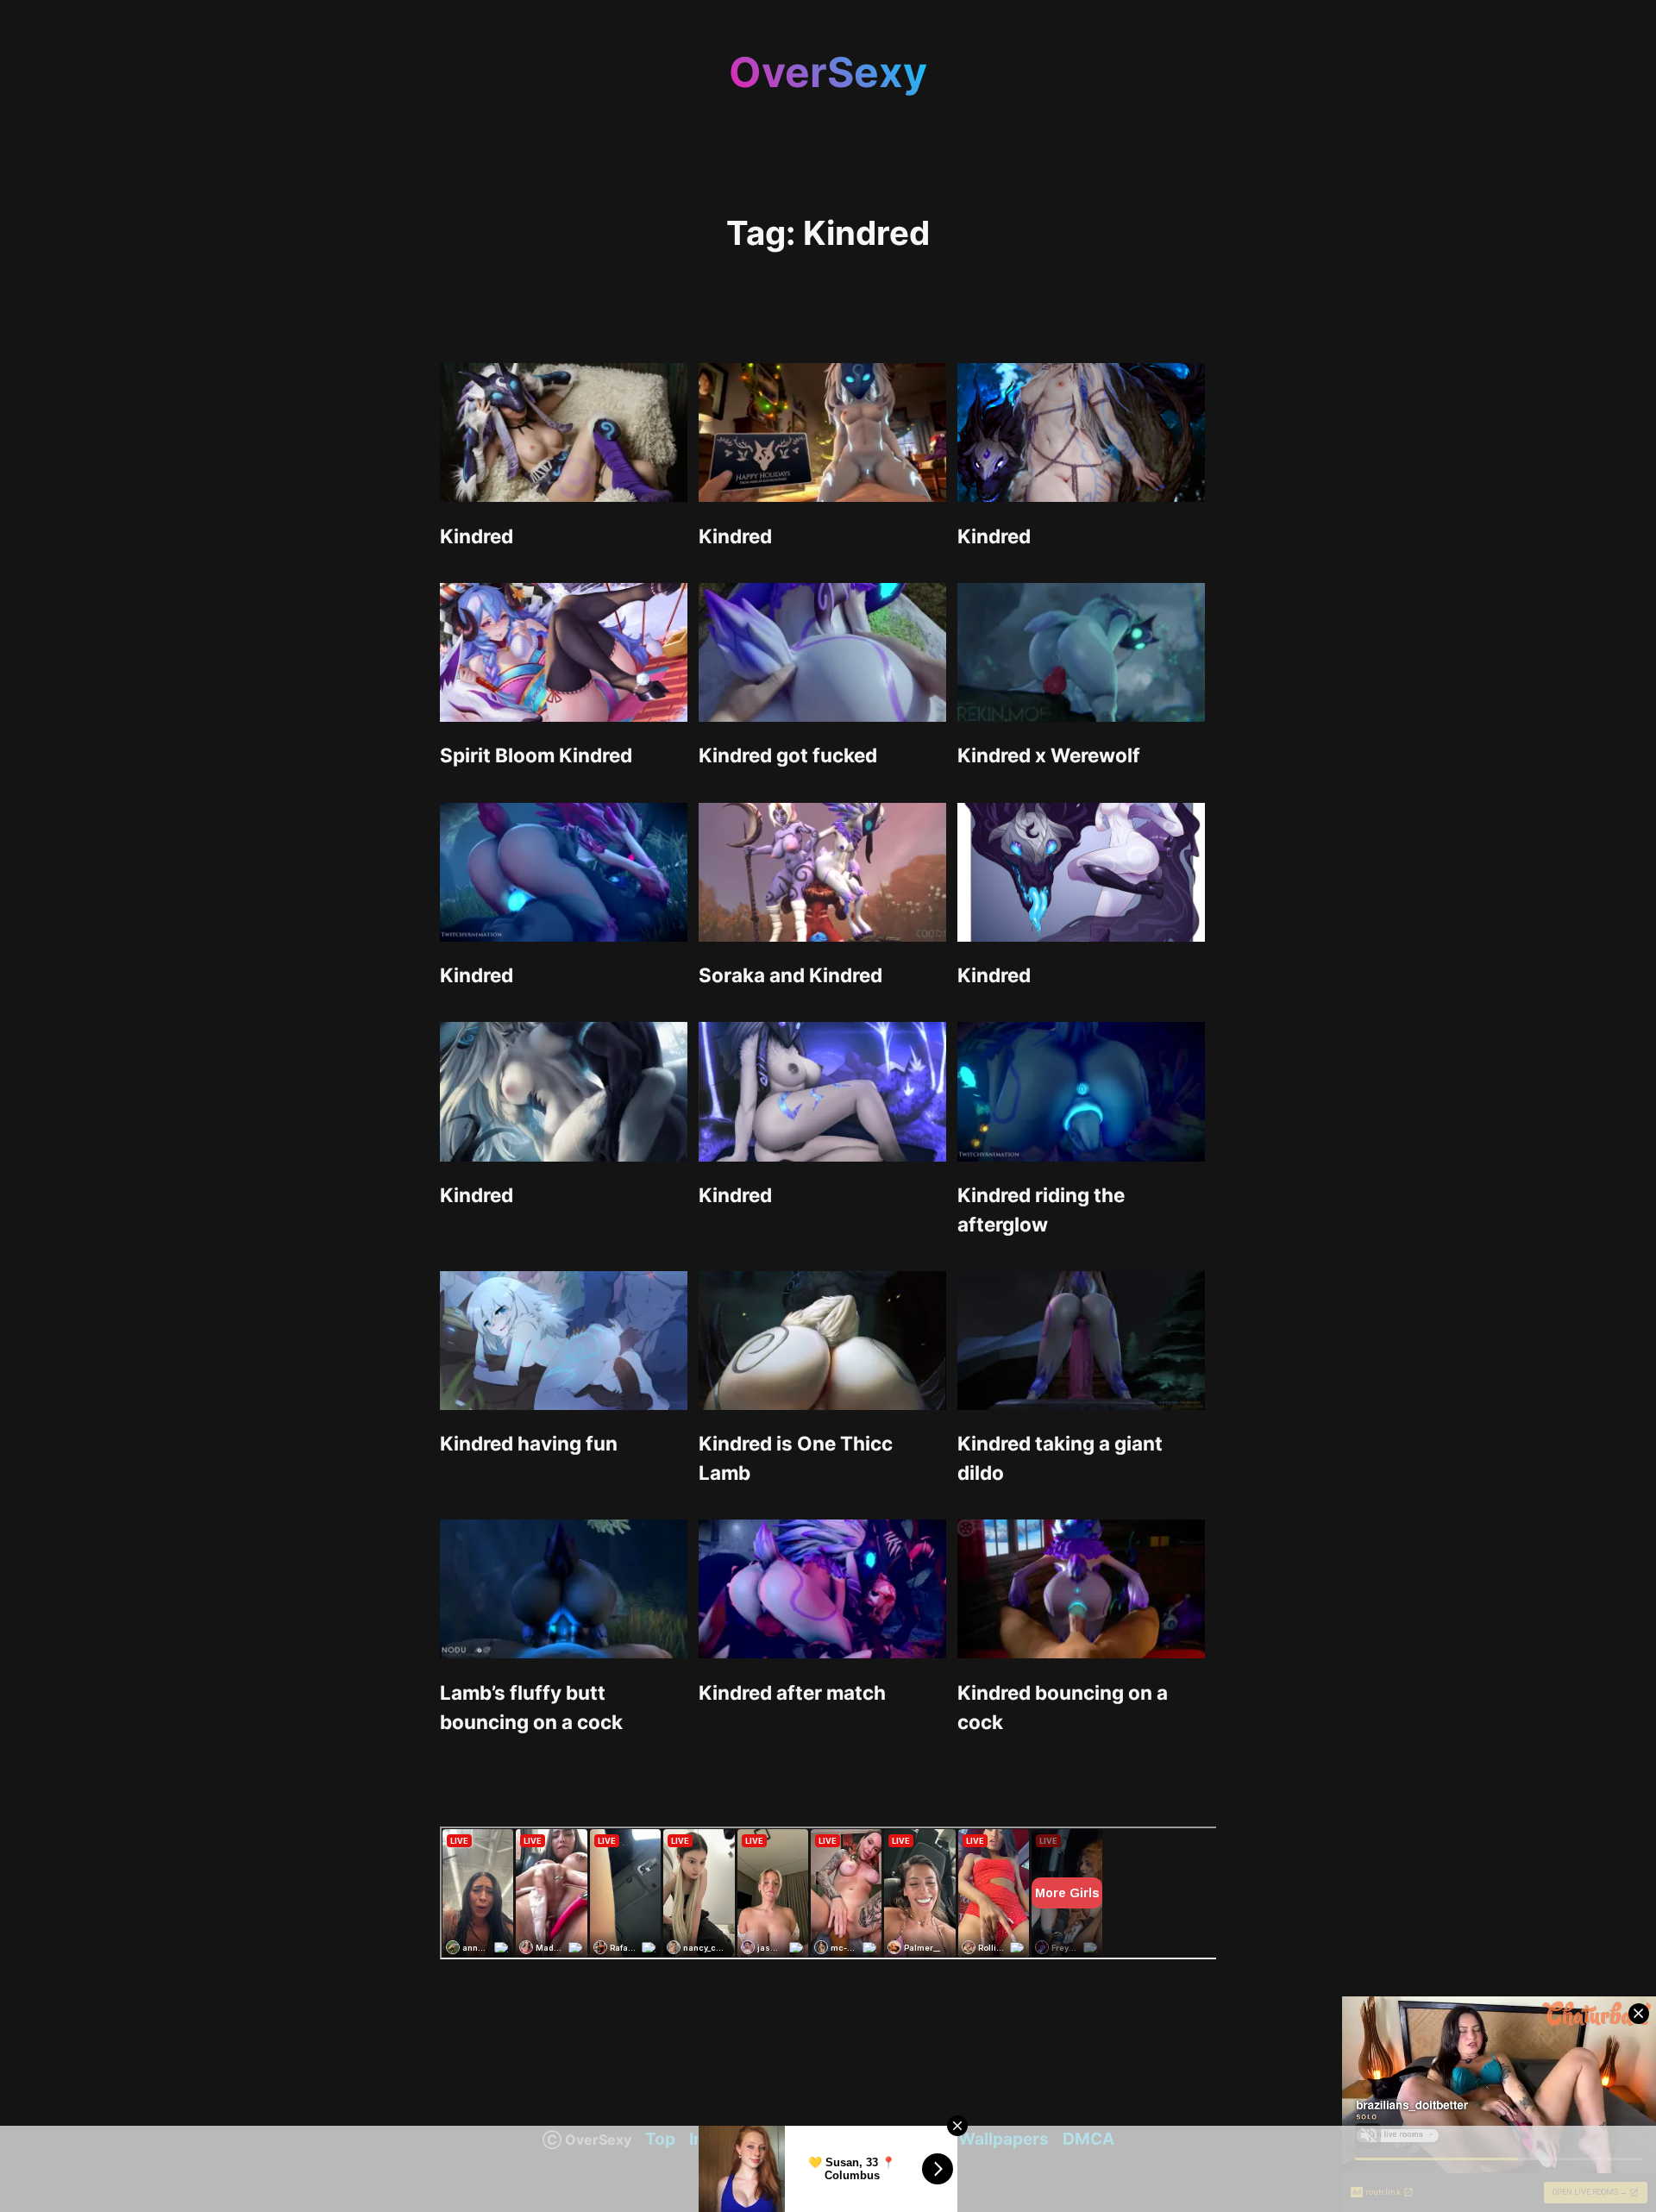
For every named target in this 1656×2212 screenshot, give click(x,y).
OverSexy (828, 72)
